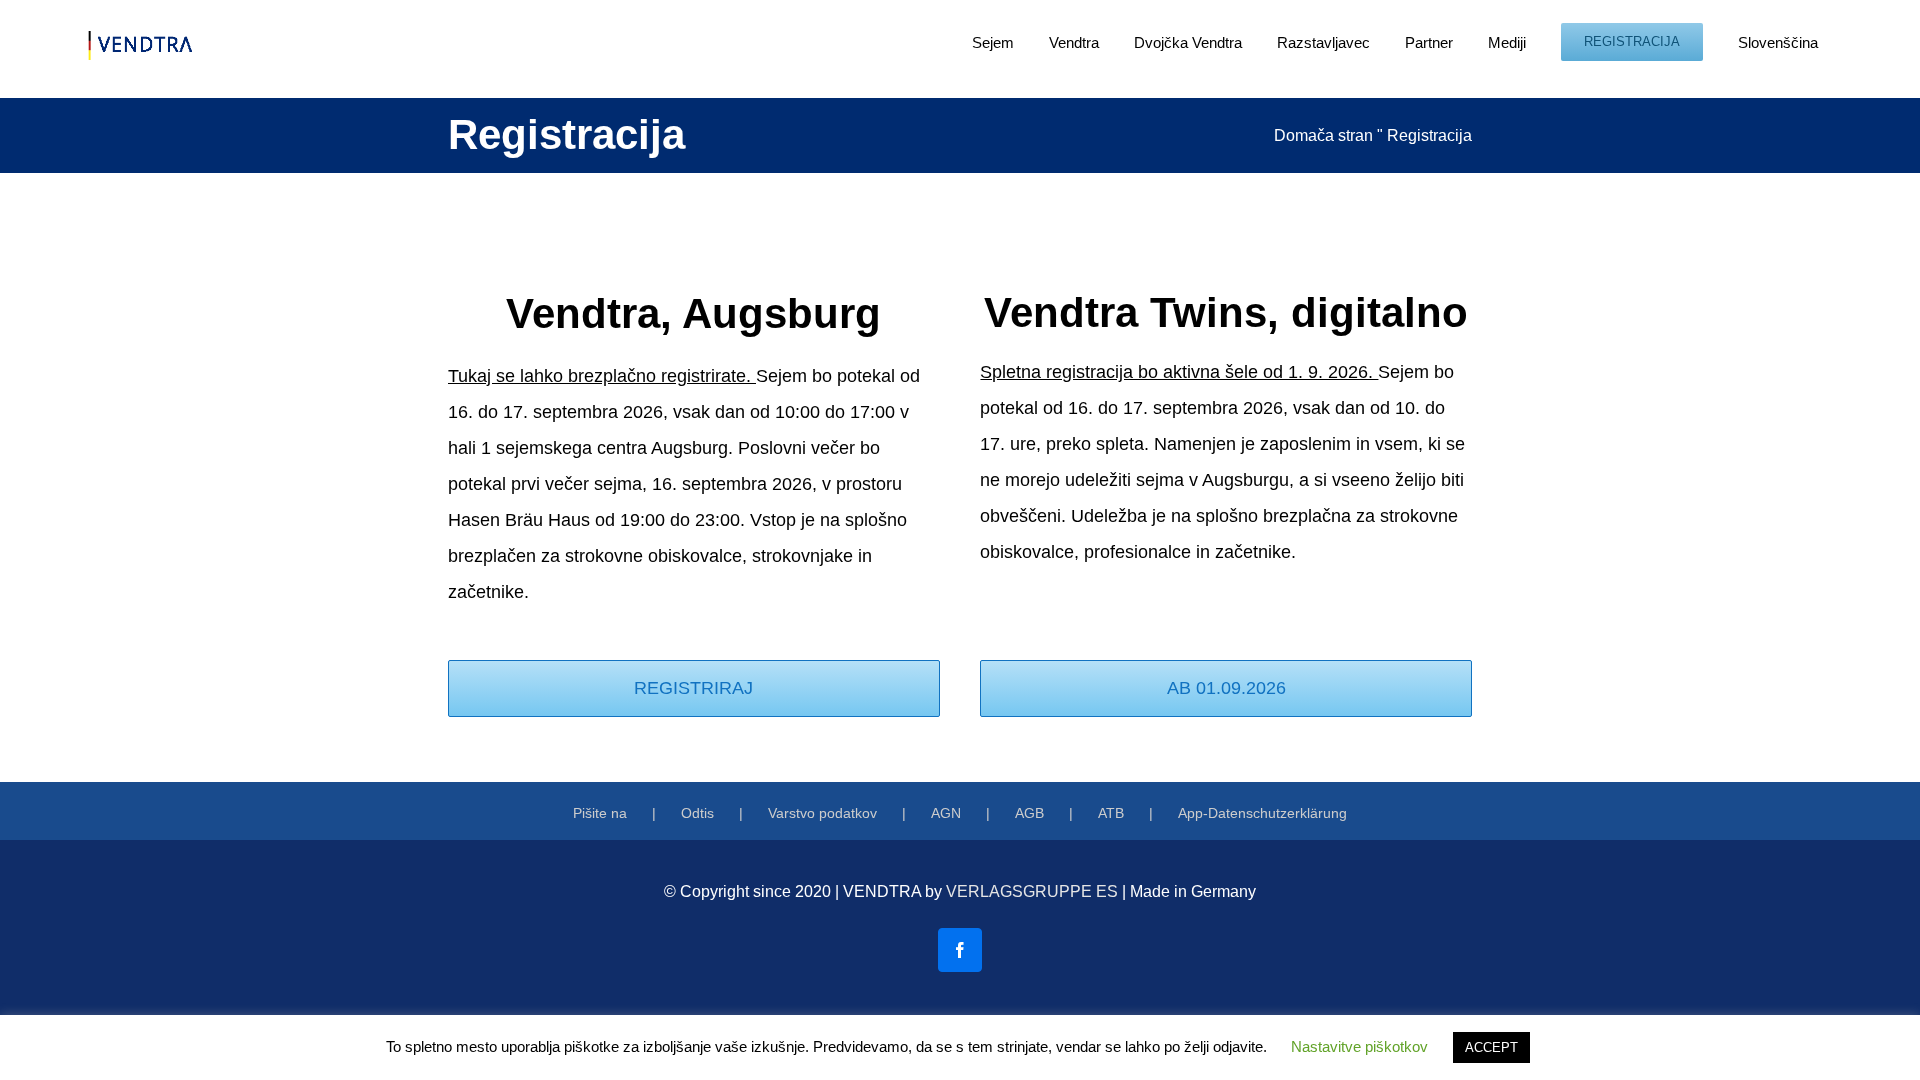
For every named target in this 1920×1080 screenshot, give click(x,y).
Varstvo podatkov (822, 813)
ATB (1111, 813)
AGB (1029, 813)
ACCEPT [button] (1491, 1047)
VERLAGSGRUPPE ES (1032, 891)
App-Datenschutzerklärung (1262, 813)
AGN (946, 813)
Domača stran (1323, 135)
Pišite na (600, 813)
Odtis (697, 813)
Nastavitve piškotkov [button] (1359, 1046)
